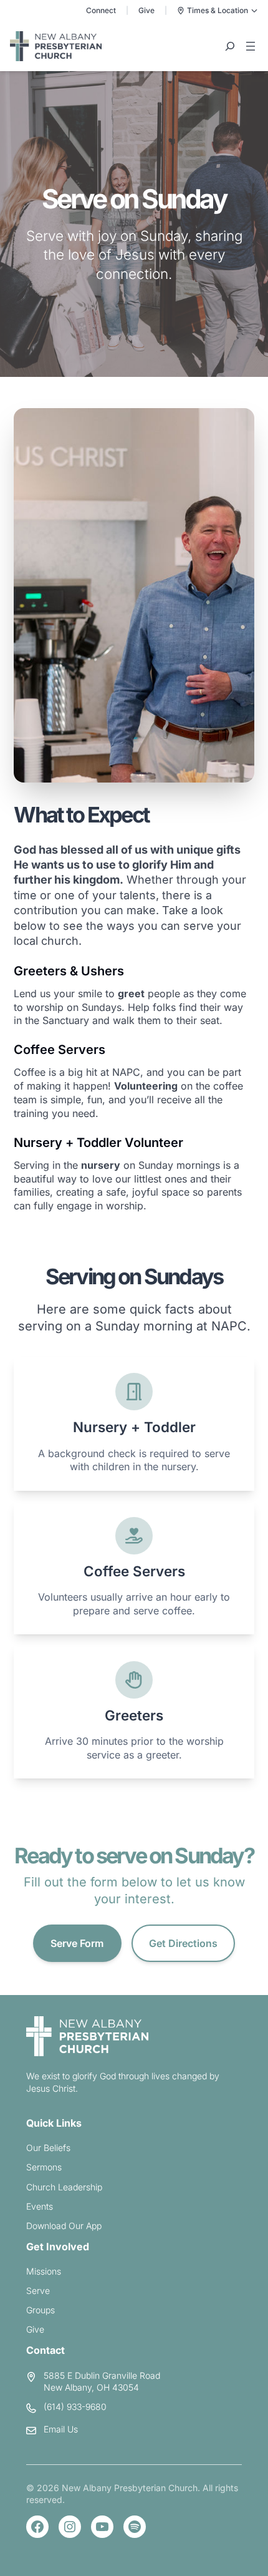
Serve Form (77, 1943)
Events (40, 2206)
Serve (38, 2291)
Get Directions (183, 1943)
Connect (101, 10)
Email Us (61, 2429)
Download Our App (64, 2226)
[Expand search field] (230, 46)
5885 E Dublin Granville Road (102, 2375)
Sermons (44, 2167)
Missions (44, 2271)
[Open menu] (251, 46)
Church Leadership (64, 2187)
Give (146, 10)
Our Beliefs (48, 2148)
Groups (41, 2310)
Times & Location (218, 10)
